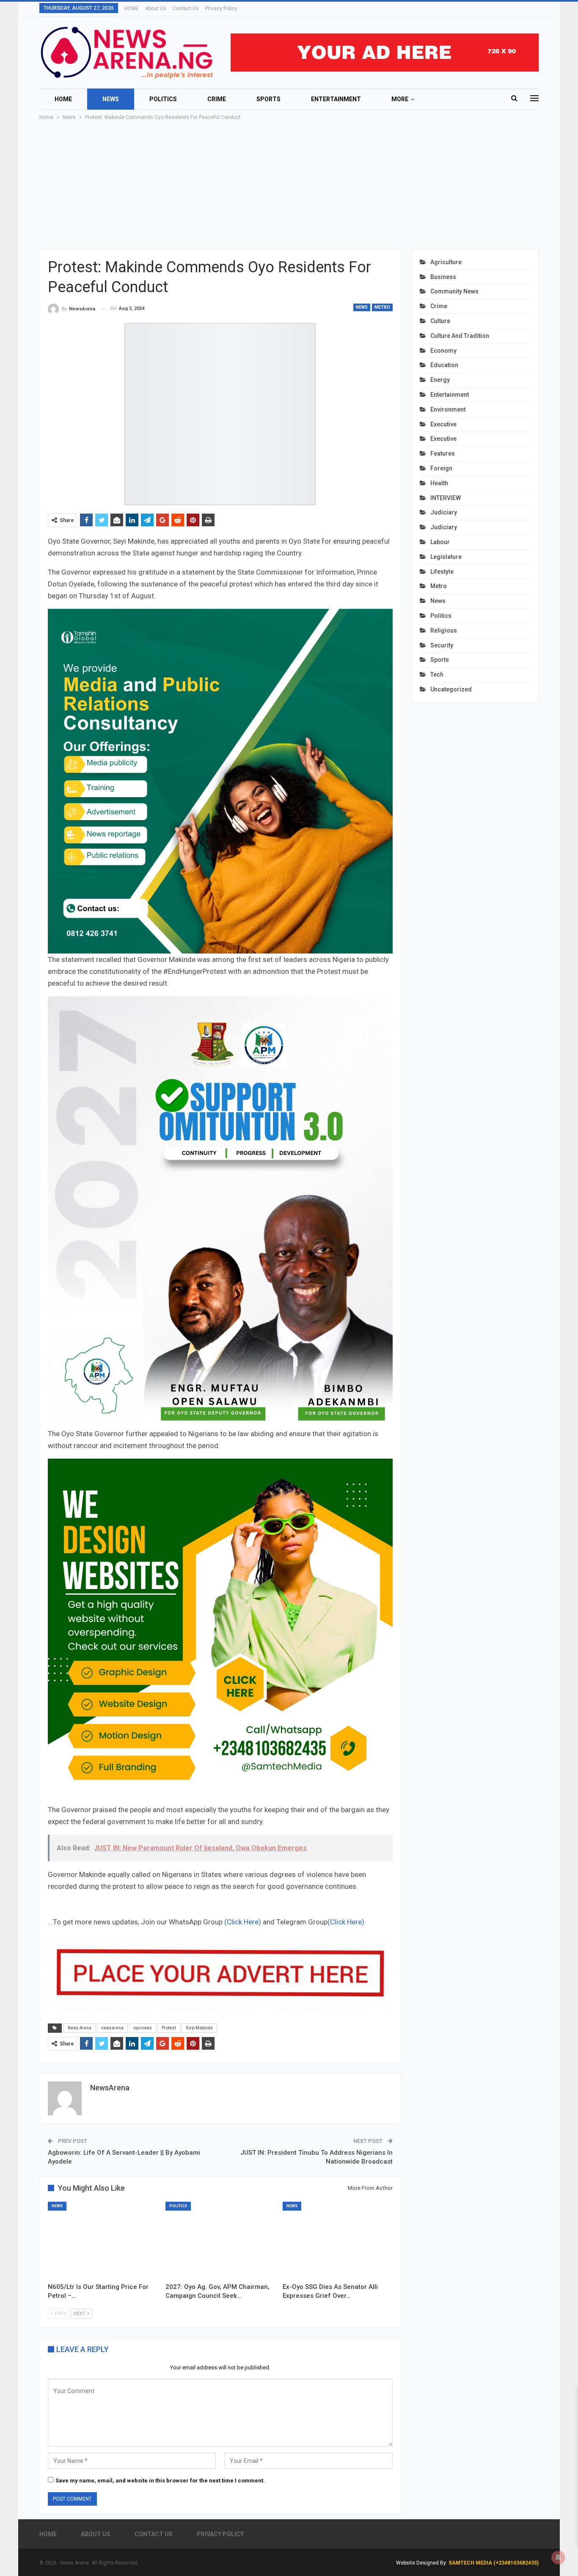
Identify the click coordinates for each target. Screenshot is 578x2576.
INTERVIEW (446, 498)
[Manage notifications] (558, 2557)
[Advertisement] (289, 185)
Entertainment (336, 99)
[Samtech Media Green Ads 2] (220, 1631)
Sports (268, 99)
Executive (443, 424)
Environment (448, 409)
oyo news (143, 2028)
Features (443, 453)
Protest (169, 2028)
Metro (382, 307)
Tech (437, 674)
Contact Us (186, 8)
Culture (440, 321)
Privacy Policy (221, 8)
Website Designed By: (422, 2563)
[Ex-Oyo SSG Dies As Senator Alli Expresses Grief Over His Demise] (338, 2240)
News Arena (80, 2028)
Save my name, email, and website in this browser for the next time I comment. (160, 2481)
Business (443, 277)
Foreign (441, 468)
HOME (132, 8)
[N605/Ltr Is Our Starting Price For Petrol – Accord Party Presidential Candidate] (103, 2240)
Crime (217, 99)
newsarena (112, 2028)
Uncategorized (451, 689)
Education (444, 365)
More (400, 99)
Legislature (446, 557)
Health (439, 483)
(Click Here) (243, 1922)
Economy (443, 351)
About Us (156, 8)
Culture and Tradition (460, 336)
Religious (444, 630)
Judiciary (444, 512)
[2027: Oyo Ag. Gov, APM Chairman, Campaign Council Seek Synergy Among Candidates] (220, 2240)
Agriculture (446, 262)
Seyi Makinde (199, 2028)
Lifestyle (442, 572)
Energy (440, 380)
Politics (163, 99)
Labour (440, 542)
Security (442, 645)
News (111, 99)
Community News (454, 291)
